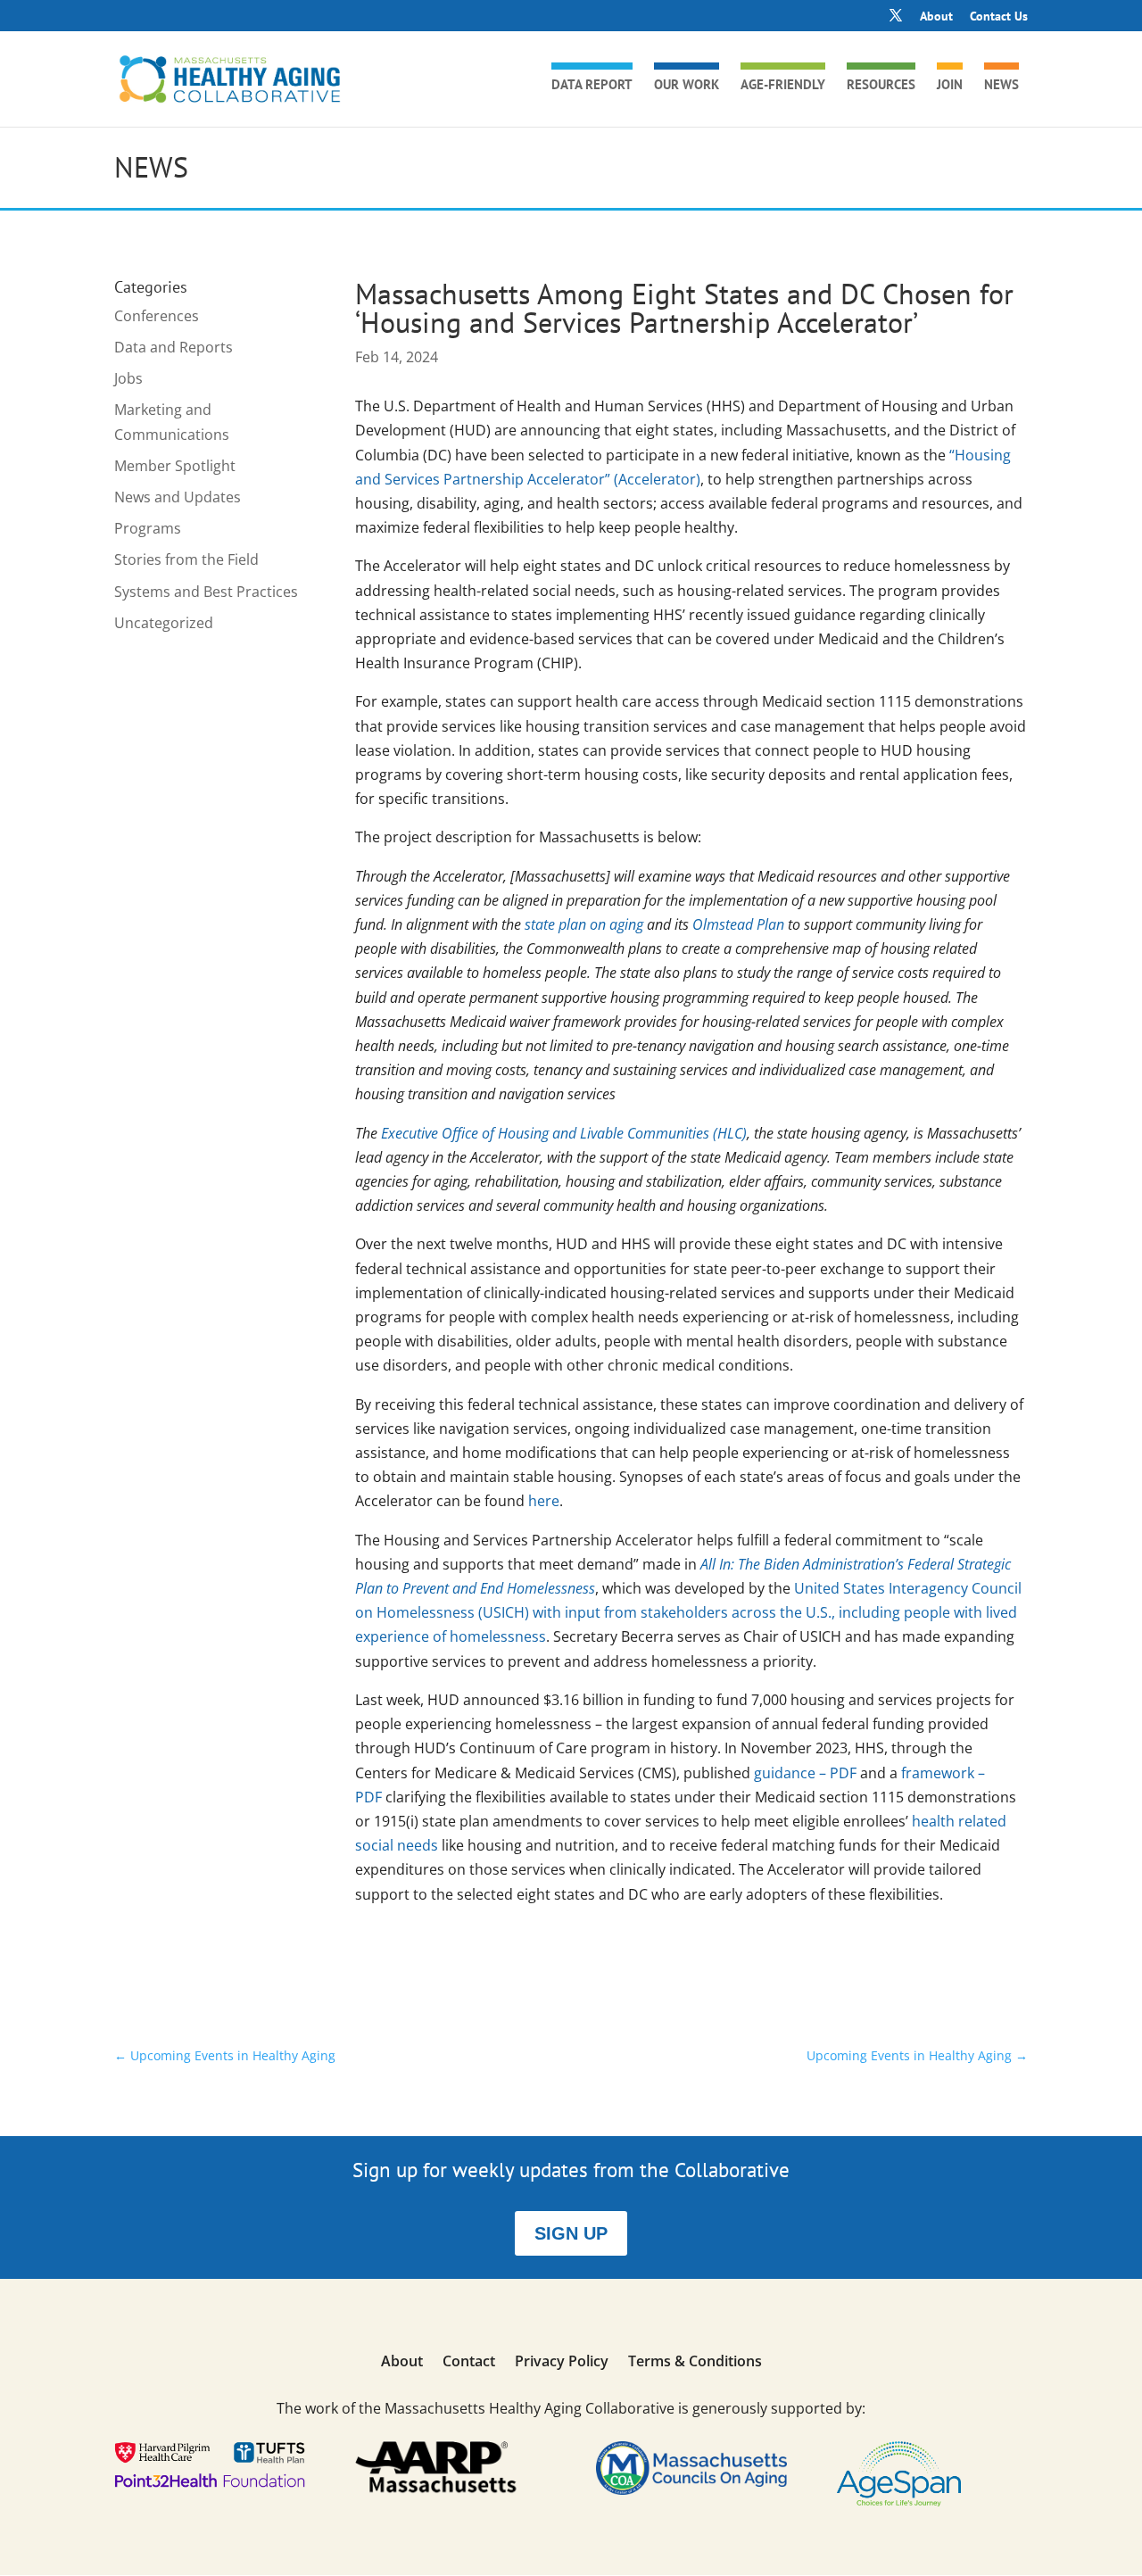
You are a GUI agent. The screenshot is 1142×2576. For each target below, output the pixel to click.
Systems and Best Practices (206, 592)
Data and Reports (174, 347)
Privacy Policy (562, 2363)
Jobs (128, 378)
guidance (805, 1773)
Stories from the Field (186, 559)
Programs (148, 528)
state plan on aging (584, 924)
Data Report (592, 86)
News (1001, 86)
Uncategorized (164, 623)
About (936, 17)
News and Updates (178, 497)
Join (950, 86)
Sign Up (571, 2233)
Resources (881, 86)
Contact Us (999, 17)
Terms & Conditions (695, 2363)
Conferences (157, 316)
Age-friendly (783, 86)
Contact (469, 2363)
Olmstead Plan (738, 924)
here (544, 1501)
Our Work (687, 86)
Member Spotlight (175, 466)
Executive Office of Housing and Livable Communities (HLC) (564, 1133)
